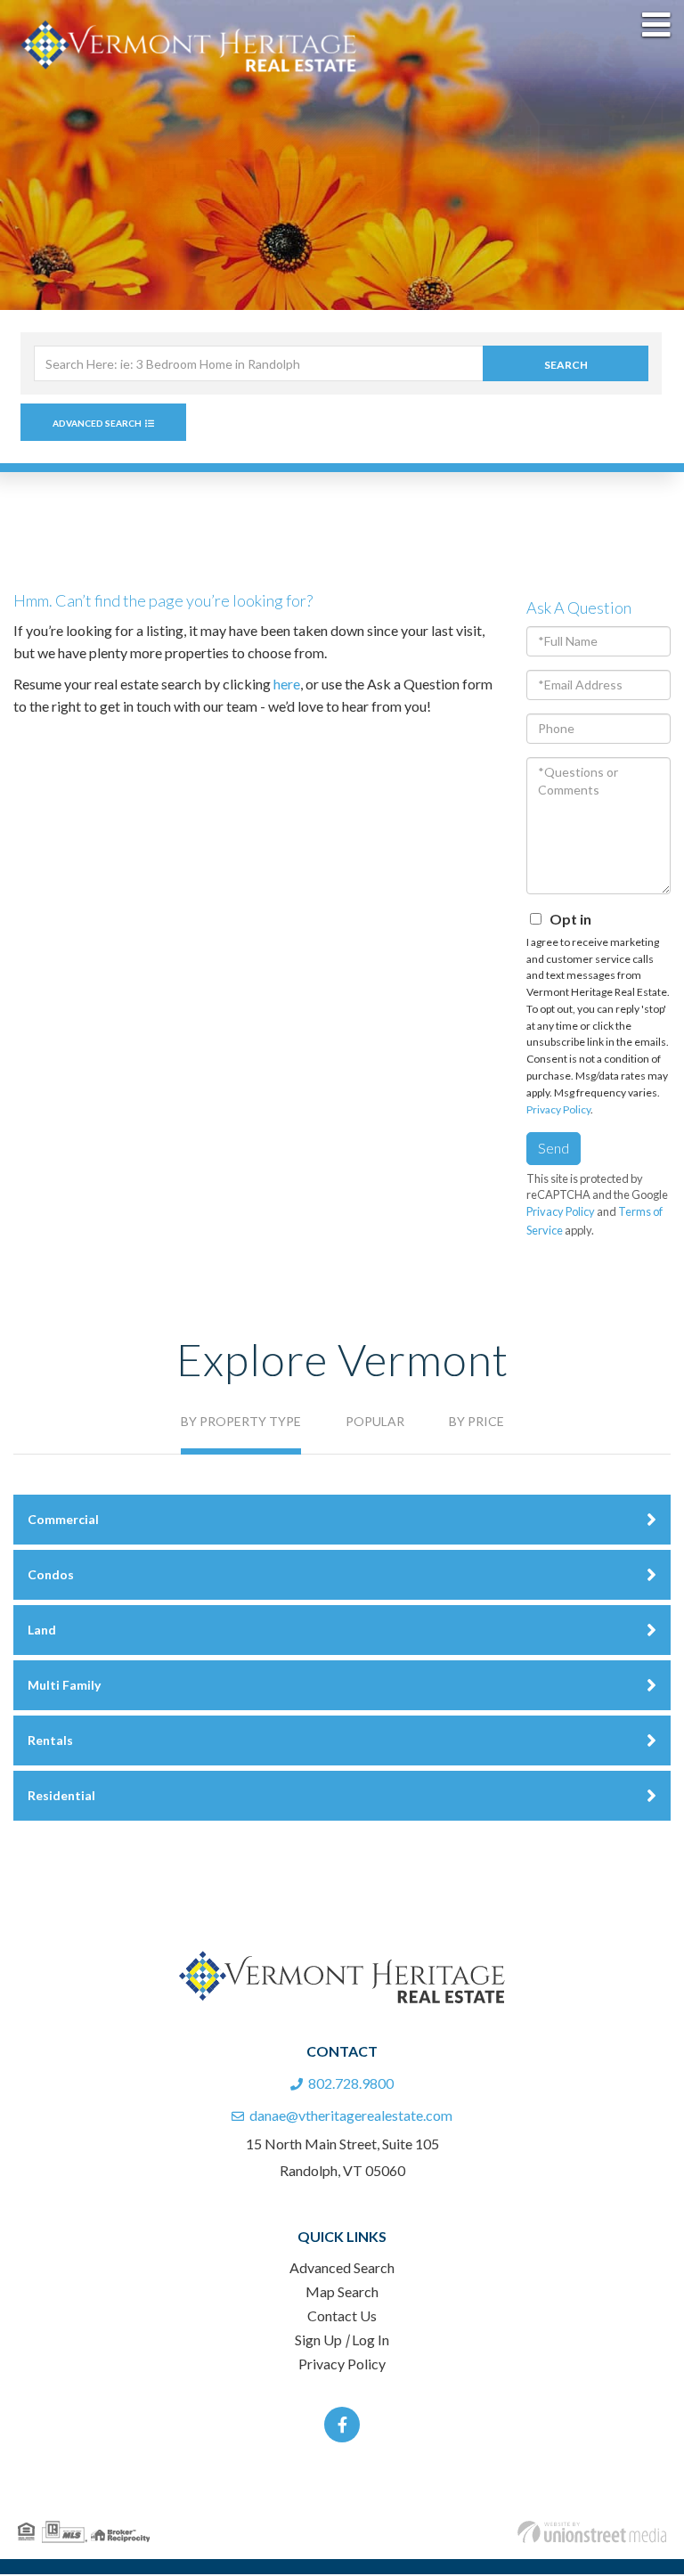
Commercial (63, 1521)
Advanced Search (97, 425)
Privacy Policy (558, 1111)
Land (42, 1631)
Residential (61, 1797)
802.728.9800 (351, 2085)
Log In (370, 2341)
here (287, 685)
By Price (476, 1423)
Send (554, 1149)
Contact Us (342, 2317)
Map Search (342, 2293)
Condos (51, 1576)
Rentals (50, 1742)
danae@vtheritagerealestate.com (351, 2117)
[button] (566, 365)
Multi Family (64, 1687)
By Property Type (241, 1423)
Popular (375, 1423)
